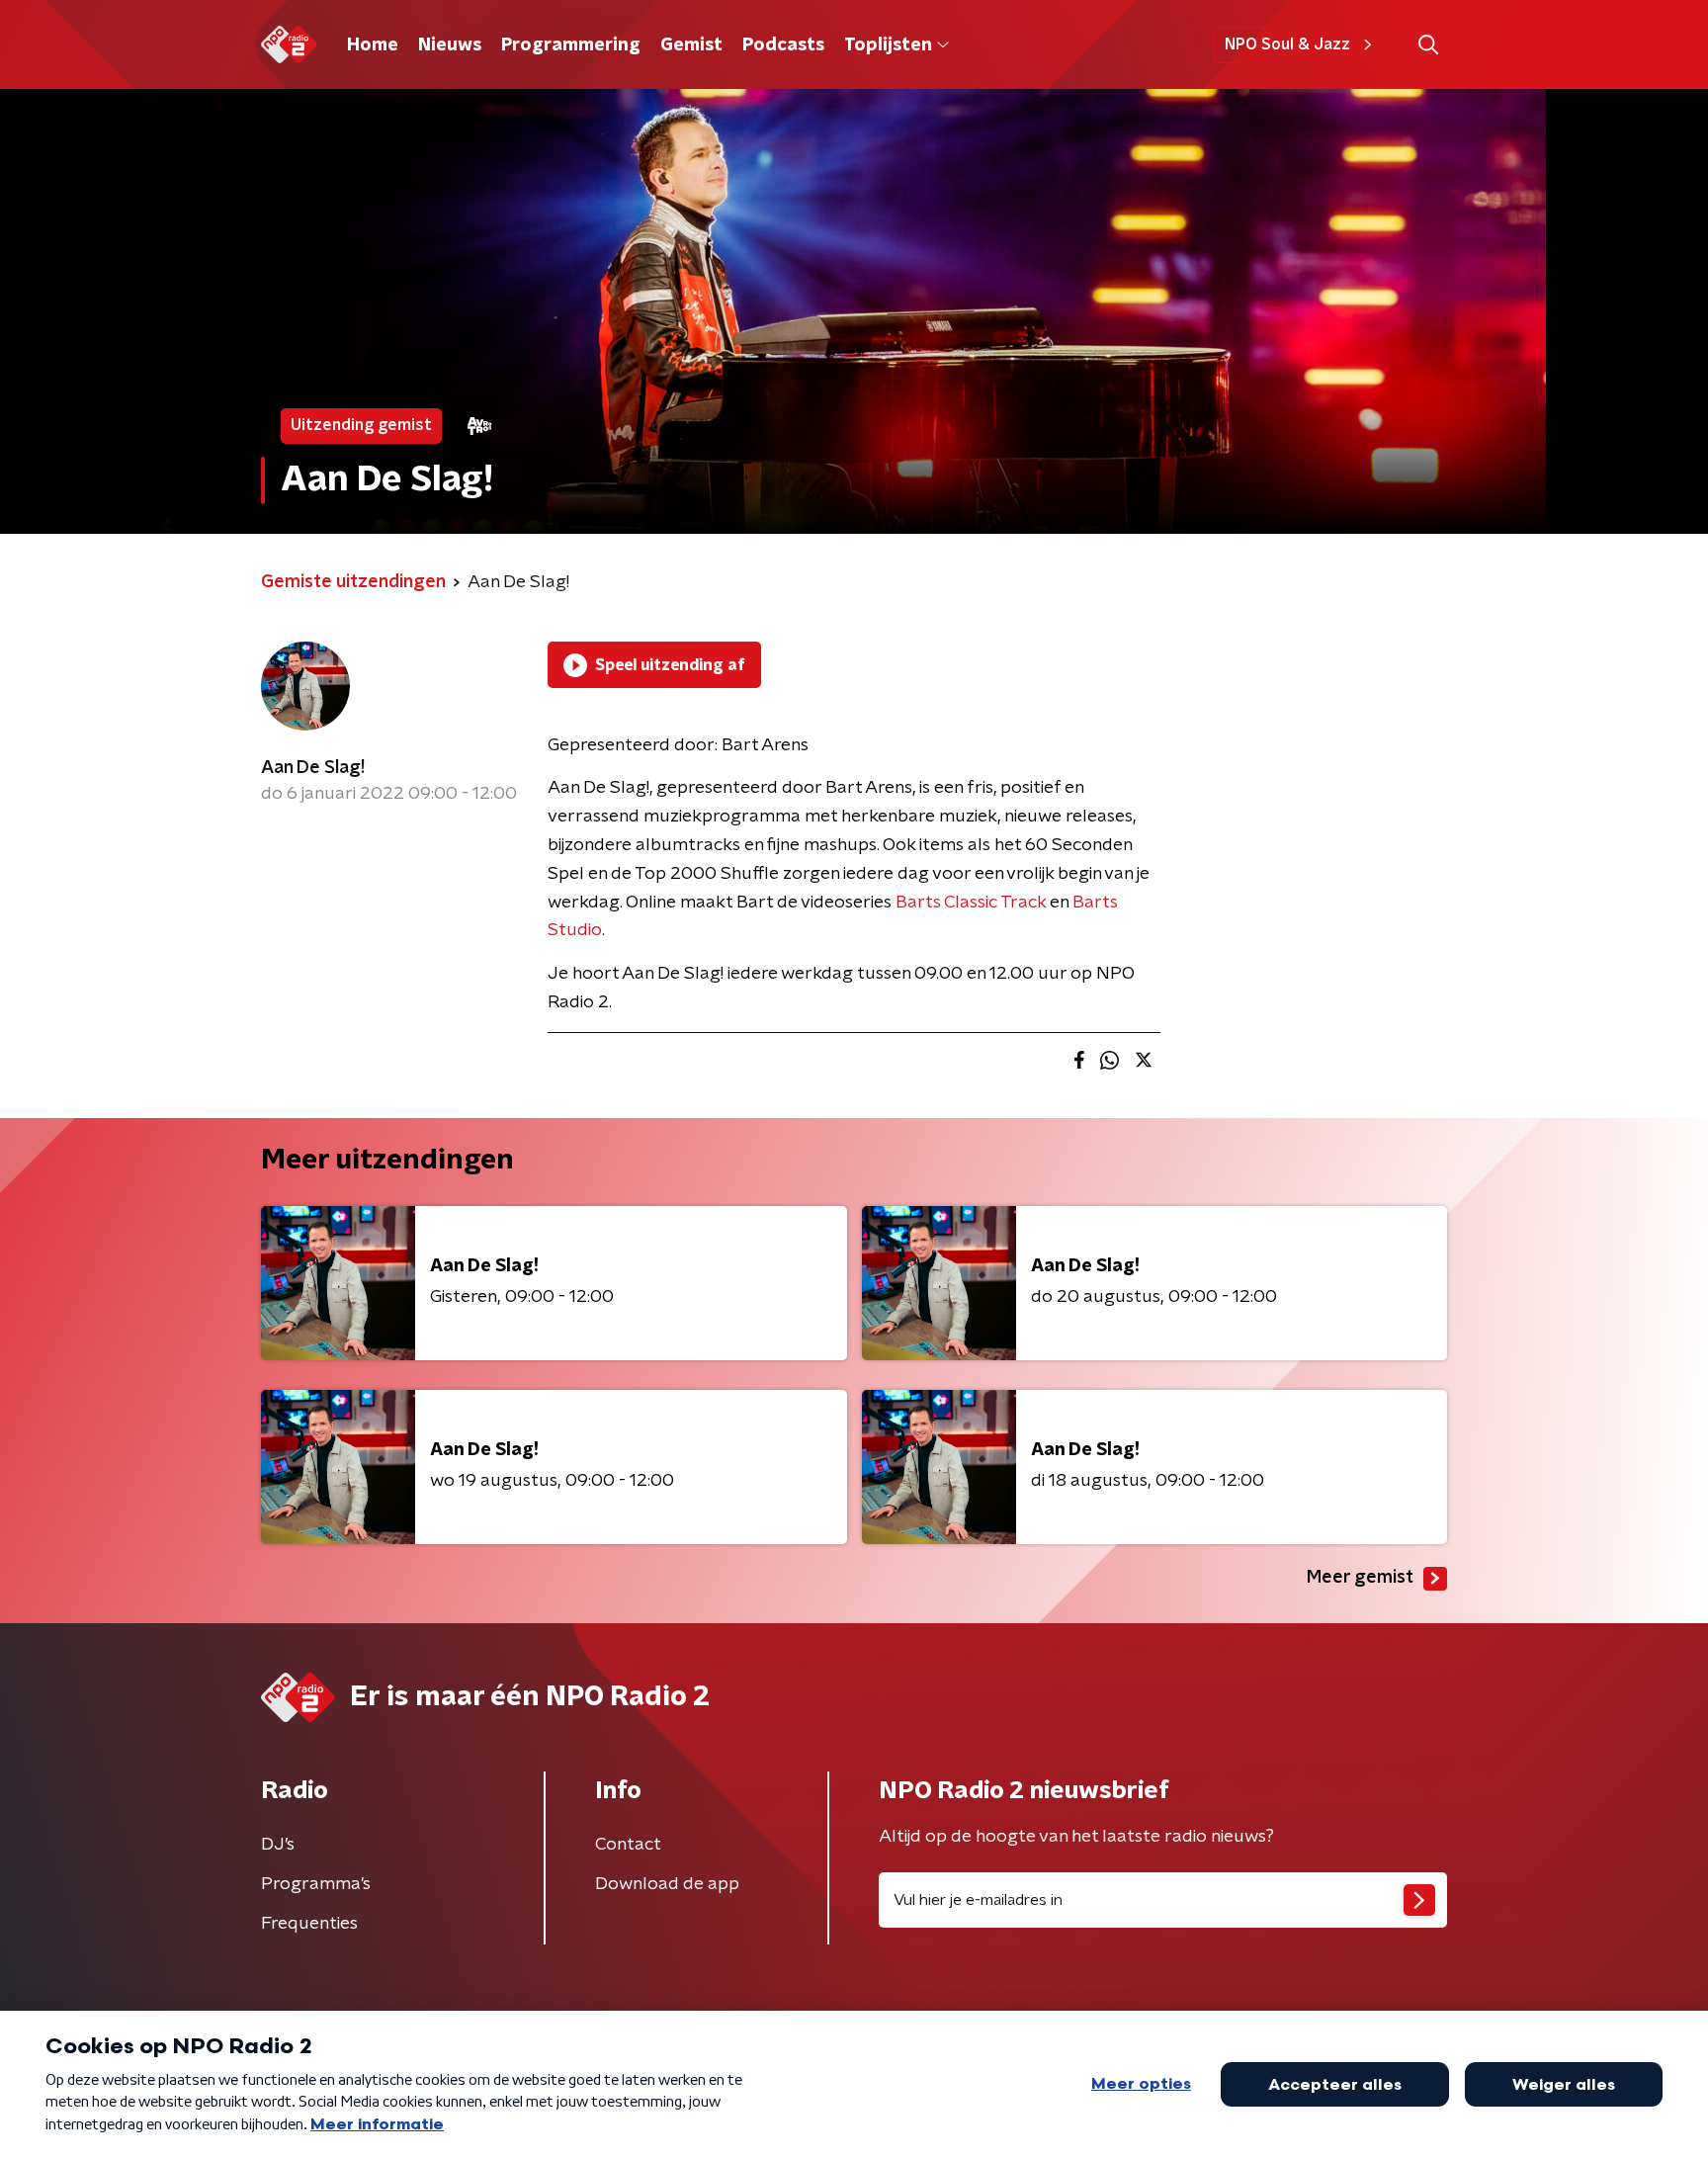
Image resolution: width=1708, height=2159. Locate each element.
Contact (628, 1845)
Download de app (667, 1884)
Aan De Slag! (313, 768)
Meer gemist (1360, 1578)
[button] (1428, 45)
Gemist (691, 45)
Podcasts (783, 45)
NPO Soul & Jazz (1287, 44)
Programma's (316, 1884)
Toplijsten (888, 45)
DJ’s (278, 1845)
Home (373, 45)
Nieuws (450, 45)
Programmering (571, 45)
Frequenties (309, 1924)
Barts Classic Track (971, 903)
